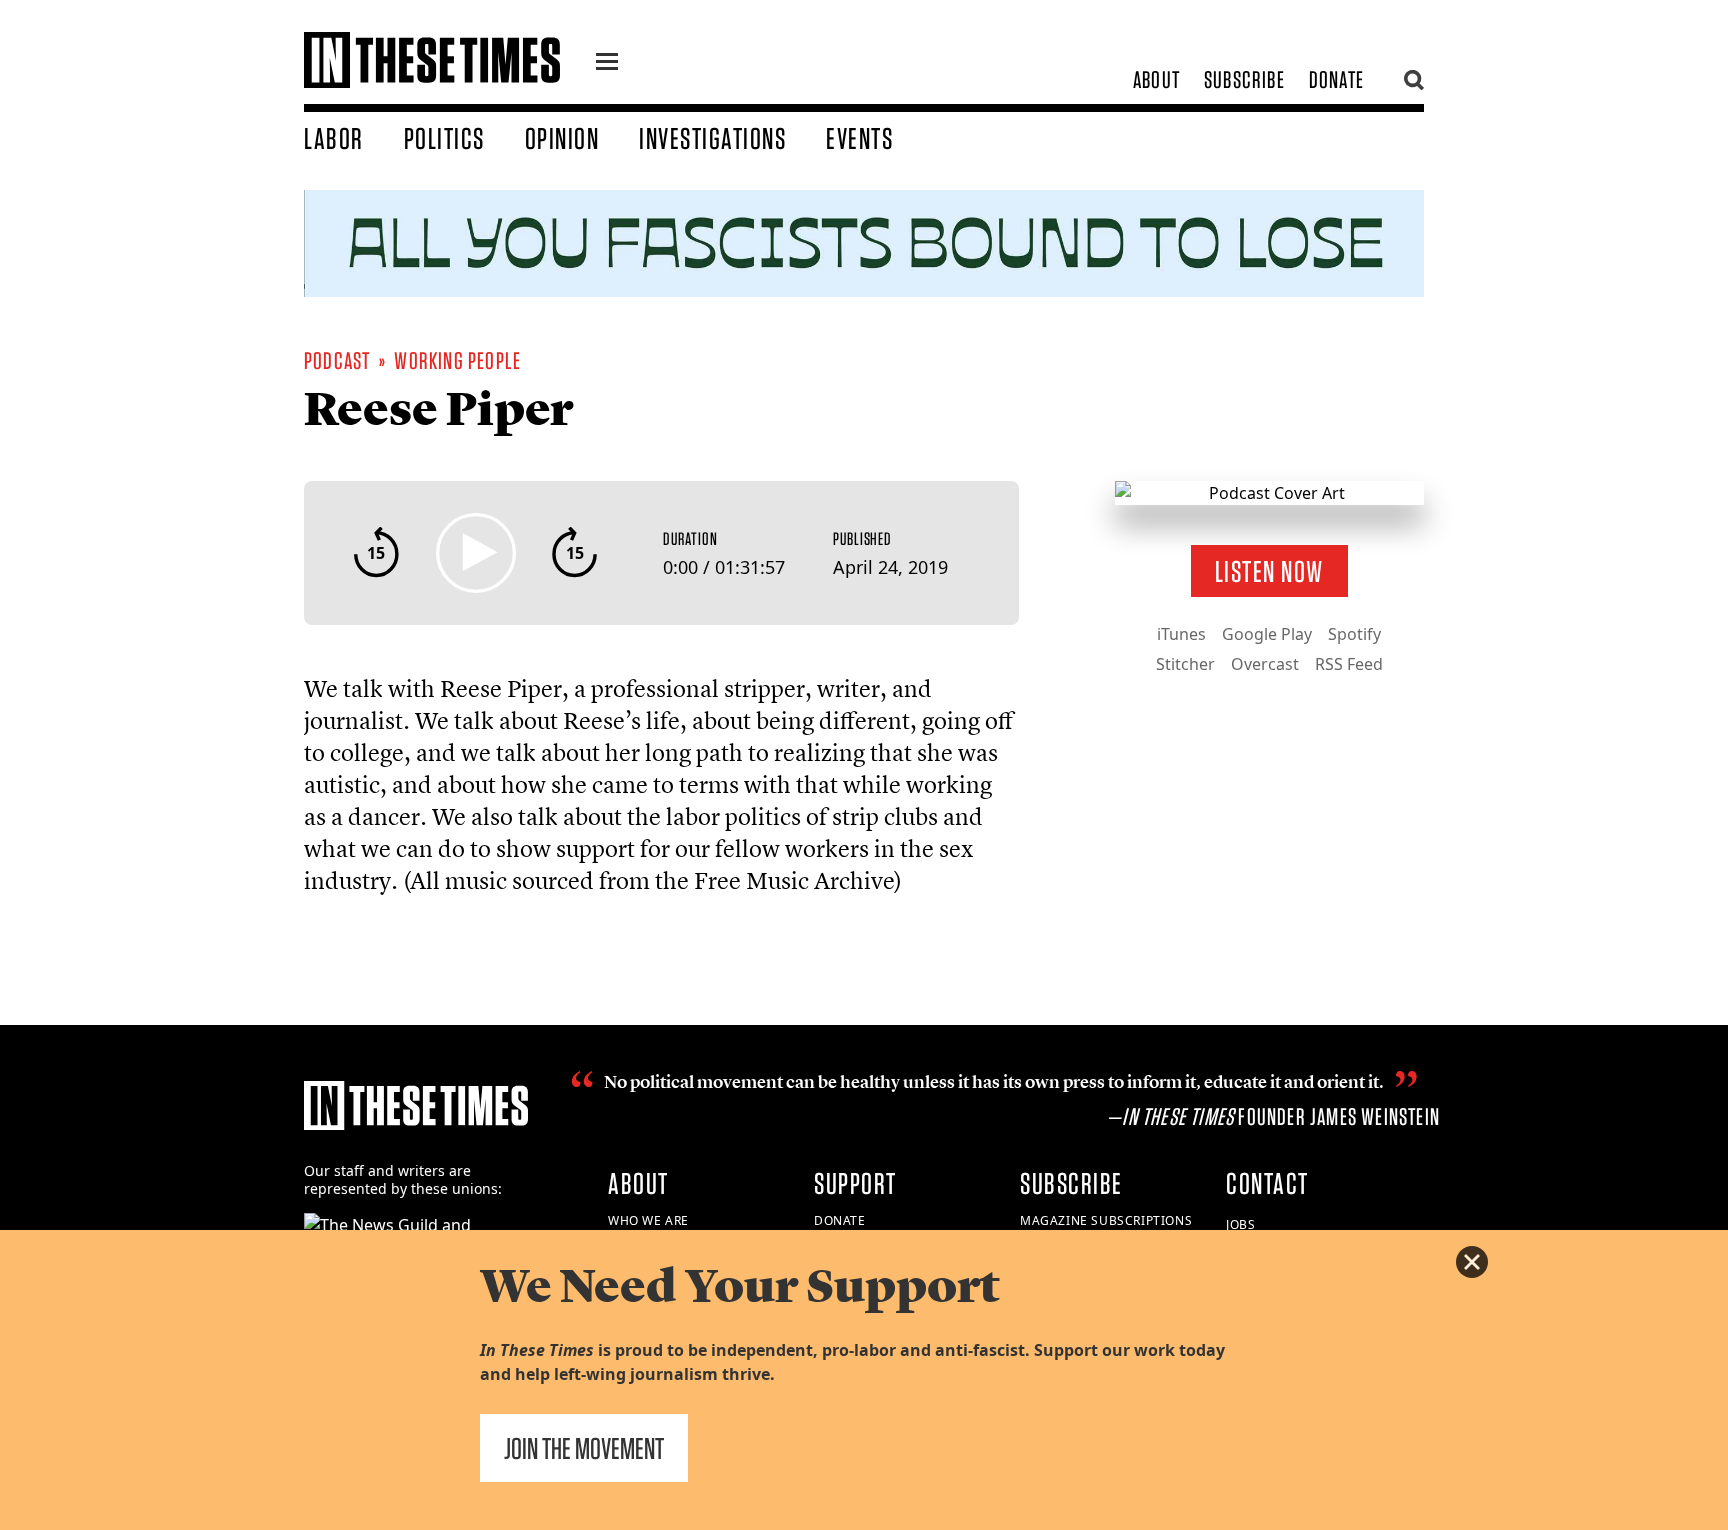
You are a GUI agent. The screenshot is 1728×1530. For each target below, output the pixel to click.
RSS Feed (1349, 664)
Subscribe (1244, 79)
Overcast (1265, 664)
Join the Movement (584, 1448)
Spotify (1354, 634)
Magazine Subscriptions (1106, 1220)
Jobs (1240, 1224)
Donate (1336, 79)
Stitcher (1185, 664)
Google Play (1267, 634)
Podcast (337, 360)
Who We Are (648, 1220)
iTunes (1181, 634)
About (1156, 79)
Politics (444, 138)
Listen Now (1269, 571)
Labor (334, 138)
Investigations (712, 138)
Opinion (562, 138)
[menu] (607, 64)
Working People (457, 360)
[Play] (476, 553)
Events (859, 138)
